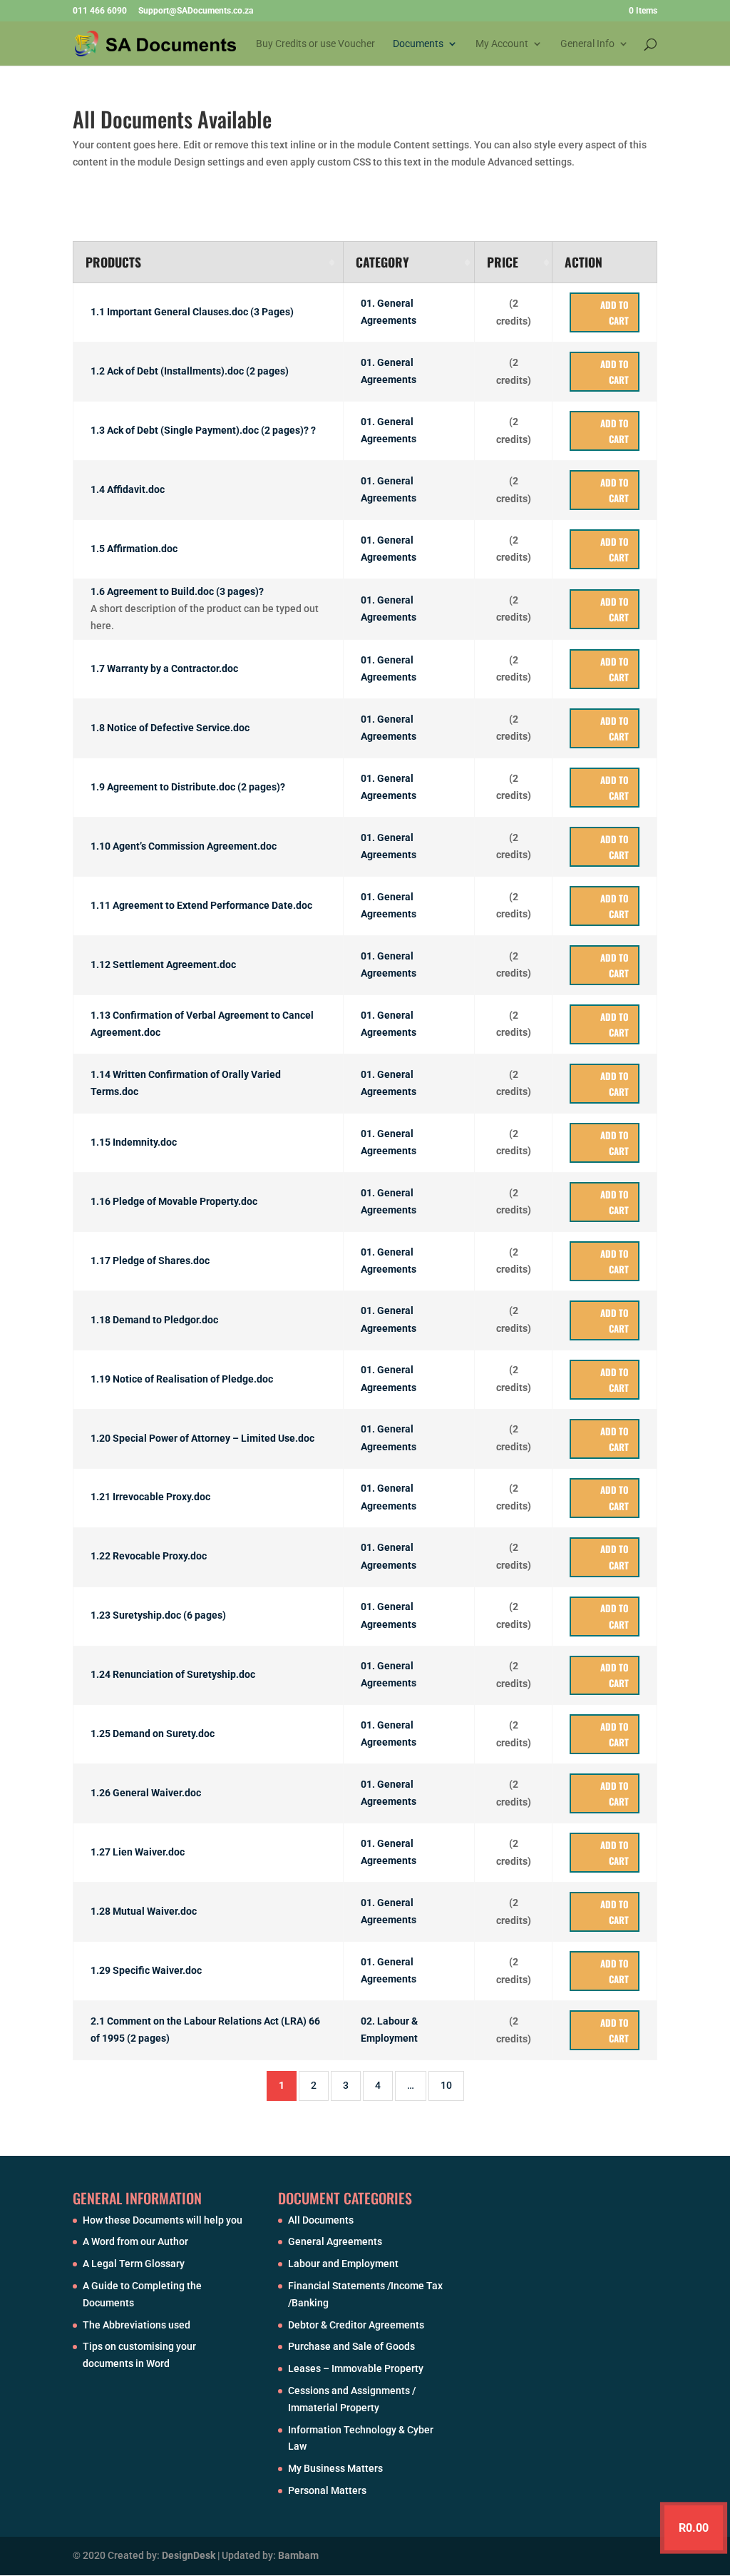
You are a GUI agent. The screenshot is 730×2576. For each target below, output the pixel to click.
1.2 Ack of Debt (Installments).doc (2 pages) (190, 372)
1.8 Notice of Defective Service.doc (170, 728)
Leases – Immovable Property (356, 2368)
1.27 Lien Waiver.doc (138, 1853)
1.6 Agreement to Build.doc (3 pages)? (177, 592)
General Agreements (335, 2241)
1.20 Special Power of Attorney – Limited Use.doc (202, 1438)
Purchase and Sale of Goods (351, 2346)
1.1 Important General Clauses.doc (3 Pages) (192, 312)
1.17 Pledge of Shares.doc (150, 1261)
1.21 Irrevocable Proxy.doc (150, 1497)
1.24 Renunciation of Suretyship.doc (173, 1675)
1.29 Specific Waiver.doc (146, 1971)
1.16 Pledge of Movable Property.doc (174, 1201)
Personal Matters (327, 2490)
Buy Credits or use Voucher (315, 44)
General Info (587, 44)
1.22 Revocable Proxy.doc (149, 1557)
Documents (418, 44)
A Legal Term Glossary (134, 2264)
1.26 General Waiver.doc (146, 1793)
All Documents (321, 2220)
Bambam (298, 2555)
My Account (502, 44)
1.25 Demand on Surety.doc (153, 1734)
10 (446, 2085)
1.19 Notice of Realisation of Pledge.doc (182, 1379)
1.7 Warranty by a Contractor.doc (164, 668)
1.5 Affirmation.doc (134, 549)
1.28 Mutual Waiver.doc (144, 1912)
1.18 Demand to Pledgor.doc (154, 1320)
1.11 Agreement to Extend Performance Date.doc (201, 905)
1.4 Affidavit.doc (128, 490)
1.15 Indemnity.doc (134, 1142)
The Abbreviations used (137, 2325)
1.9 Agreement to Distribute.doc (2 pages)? (188, 787)
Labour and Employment (343, 2264)
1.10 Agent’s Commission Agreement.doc (184, 846)
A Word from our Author (135, 2241)
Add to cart (615, 312)
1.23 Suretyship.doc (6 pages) (158, 1616)
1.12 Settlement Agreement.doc (163, 964)
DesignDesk (189, 2555)
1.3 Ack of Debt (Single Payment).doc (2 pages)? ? (203, 431)
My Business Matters (335, 2468)
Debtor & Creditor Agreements (356, 2325)
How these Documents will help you (163, 2220)
